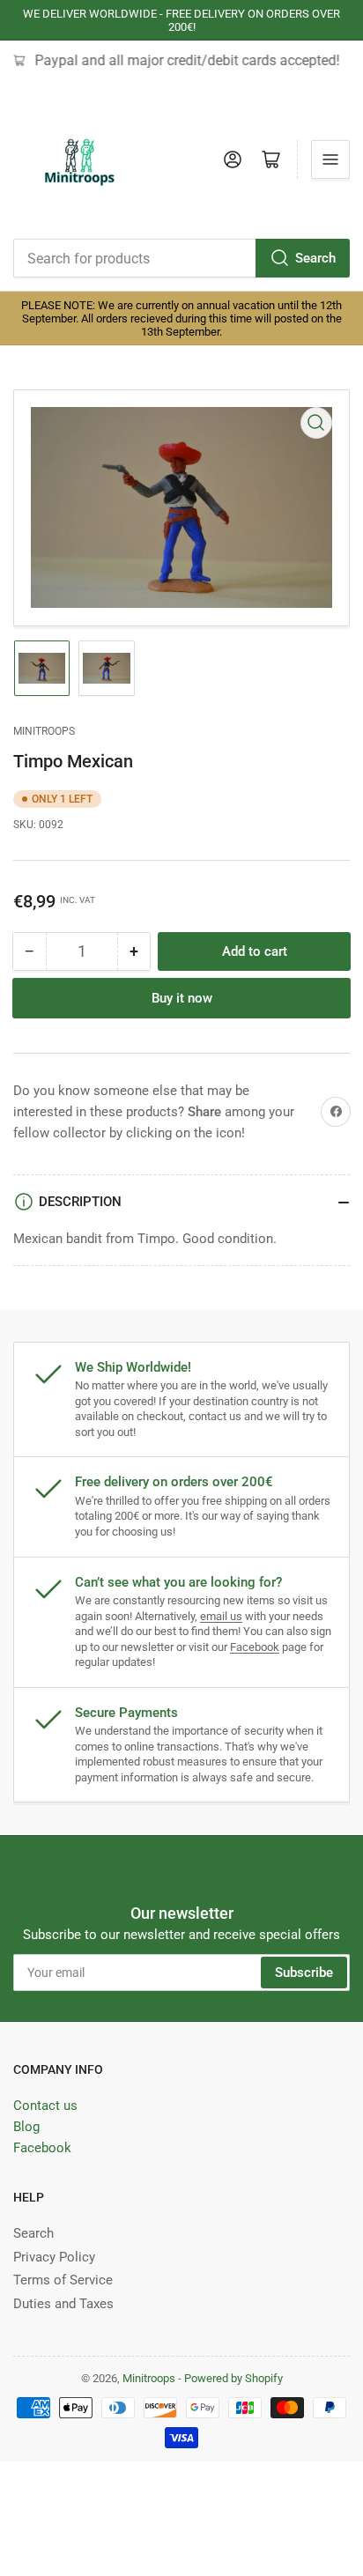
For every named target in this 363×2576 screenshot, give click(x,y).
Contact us (45, 2106)
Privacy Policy (54, 2257)
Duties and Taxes (63, 2304)
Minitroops (44, 731)
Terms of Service (63, 2280)
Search (315, 258)
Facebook (255, 1647)
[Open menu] (330, 159)
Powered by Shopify (233, 2378)
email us (221, 1616)
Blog (26, 2127)
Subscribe (304, 1973)
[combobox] (181, 258)
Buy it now (182, 998)
